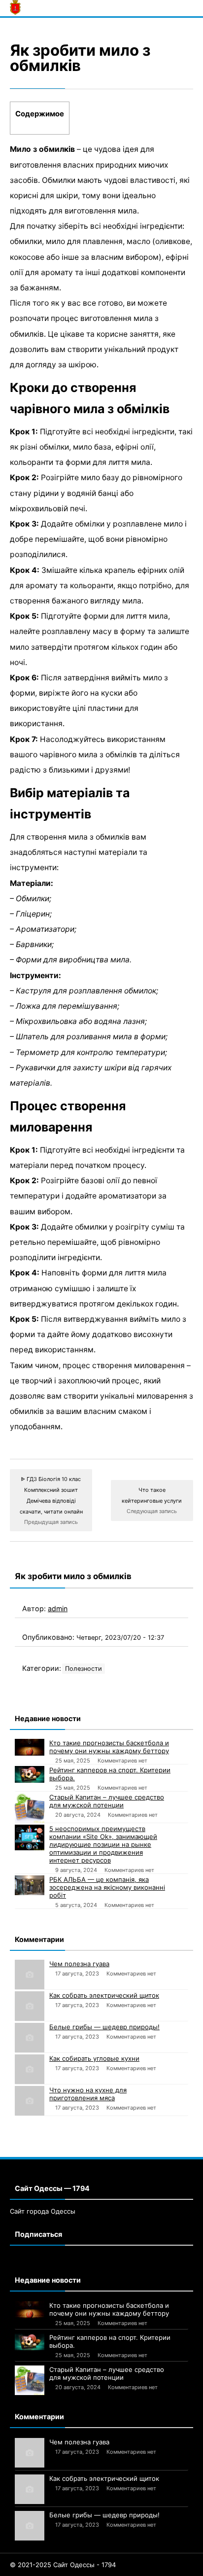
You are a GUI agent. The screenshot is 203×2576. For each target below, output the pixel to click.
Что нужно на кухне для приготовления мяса (88, 2094)
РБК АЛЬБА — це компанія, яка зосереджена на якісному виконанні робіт (107, 1887)
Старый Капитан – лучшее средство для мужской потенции (107, 1801)
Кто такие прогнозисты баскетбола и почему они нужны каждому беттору (109, 1747)
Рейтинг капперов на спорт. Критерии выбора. (110, 1774)
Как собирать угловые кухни (94, 2058)
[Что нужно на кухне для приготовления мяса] (30, 2101)
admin (58, 1608)
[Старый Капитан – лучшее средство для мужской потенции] (30, 1808)
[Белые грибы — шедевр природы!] (30, 2038)
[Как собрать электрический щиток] (30, 2006)
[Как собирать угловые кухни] (30, 2069)
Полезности (84, 1669)
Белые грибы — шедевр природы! (104, 2027)
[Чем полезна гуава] (30, 1975)
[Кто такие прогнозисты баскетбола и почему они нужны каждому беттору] (30, 1747)
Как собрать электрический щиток (104, 1995)
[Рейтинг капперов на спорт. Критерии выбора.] (30, 1774)
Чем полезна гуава (79, 1964)
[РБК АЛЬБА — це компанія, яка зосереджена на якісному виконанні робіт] (30, 1885)
